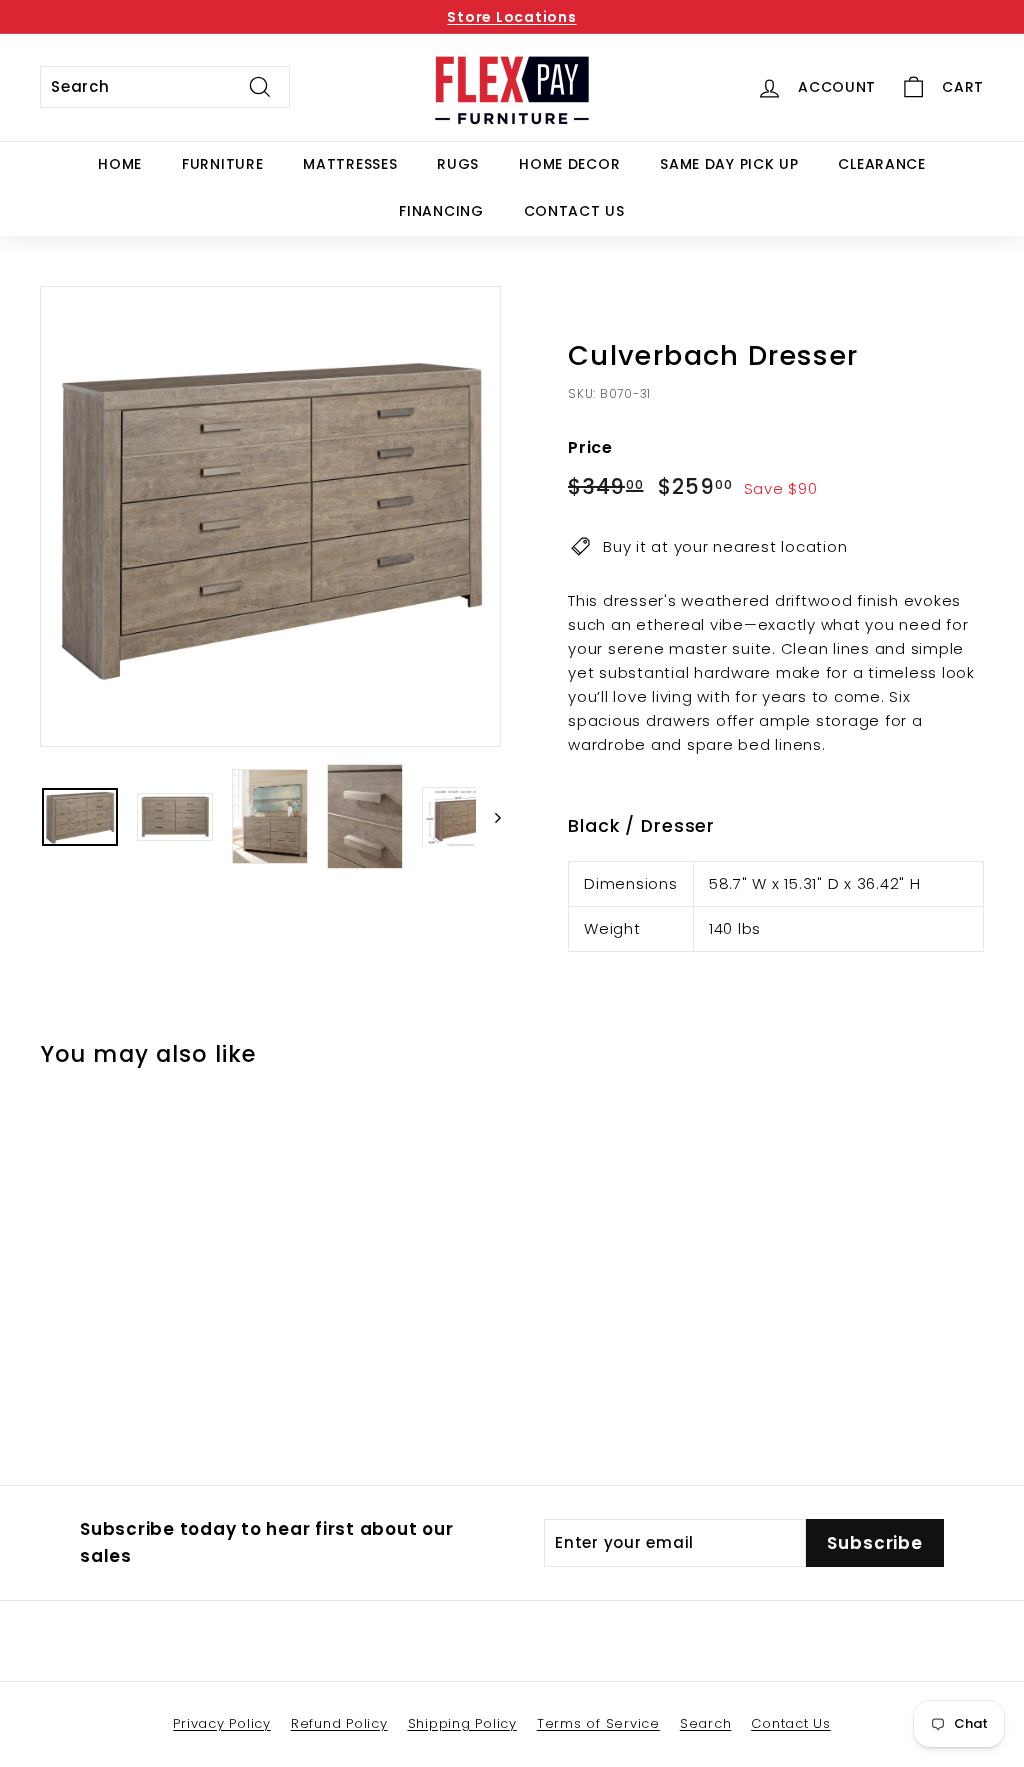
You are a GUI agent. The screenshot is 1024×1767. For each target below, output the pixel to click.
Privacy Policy (222, 1723)
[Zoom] (270, 516)
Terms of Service (598, 1723)
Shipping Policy (462, 1723)
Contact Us (574, 211)
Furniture (222, 164)
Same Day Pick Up (729, 164)
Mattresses (350, 164)
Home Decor (569, 164)
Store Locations (511, 17)
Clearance (881, 164)
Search (706, 1723)
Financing (441, 211)
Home (120, 164)
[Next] (488, 817)
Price (590, 447)
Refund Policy (339, 1723)
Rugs (458, 164)
